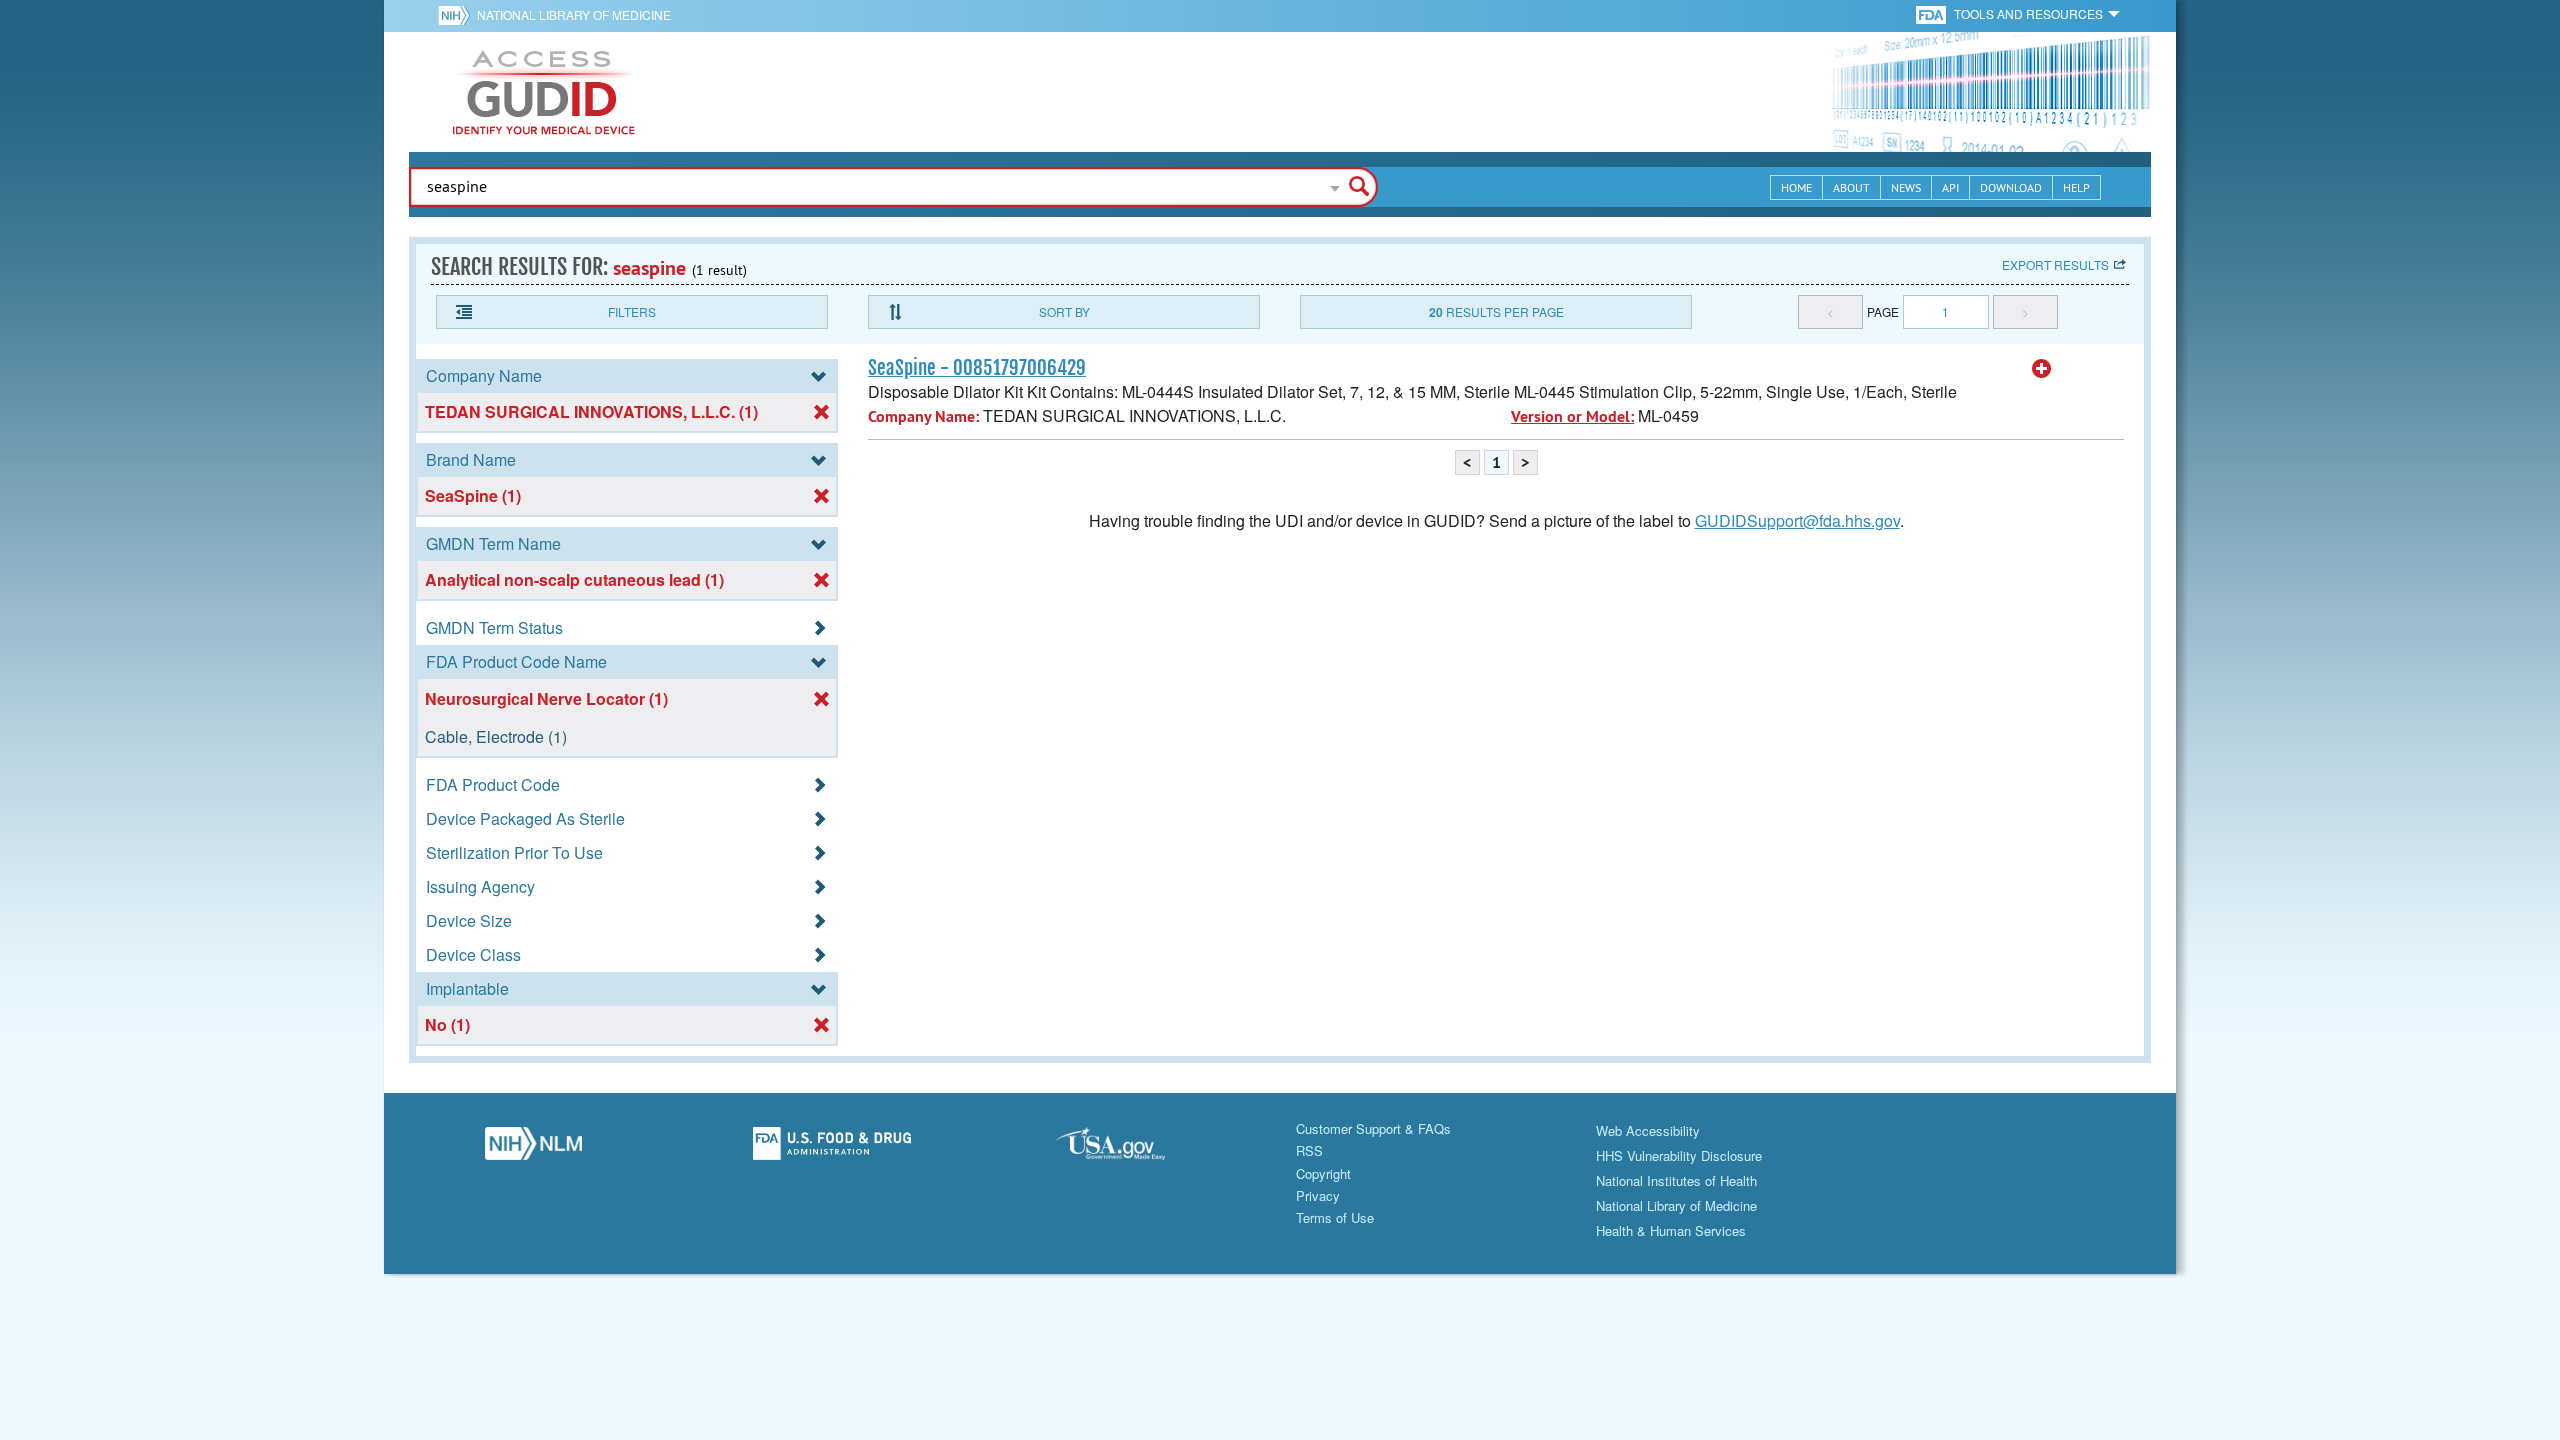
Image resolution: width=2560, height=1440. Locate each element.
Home (1796, 187)
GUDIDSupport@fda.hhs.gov (1797, 520)
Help (2076, 187)
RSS (1309, 1150)
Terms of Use (1335, 1217)
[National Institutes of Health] (457, 15)
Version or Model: (1572, 416)
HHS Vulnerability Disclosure (1679, 1155)
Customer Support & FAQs (1373, 1128)
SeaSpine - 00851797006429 (977, 368)
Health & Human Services (1671, 1230)
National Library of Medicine (574, 14)
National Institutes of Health (1676, 1180)
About (1851, 187)
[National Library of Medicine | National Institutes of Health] (533, 1149)
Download (2011, 187)
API (1950, 187)
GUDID (544, 92)
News (1906, 187)
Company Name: (923, 416)
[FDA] (1932, 13)
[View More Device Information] (2042, 369)
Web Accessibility (1648, 1130)
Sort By (1064, 311)
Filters (632, 311)
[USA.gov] (1130, 1149)
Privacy (1318, 1195)
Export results (2055, 264)
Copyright (1323, 1173)
